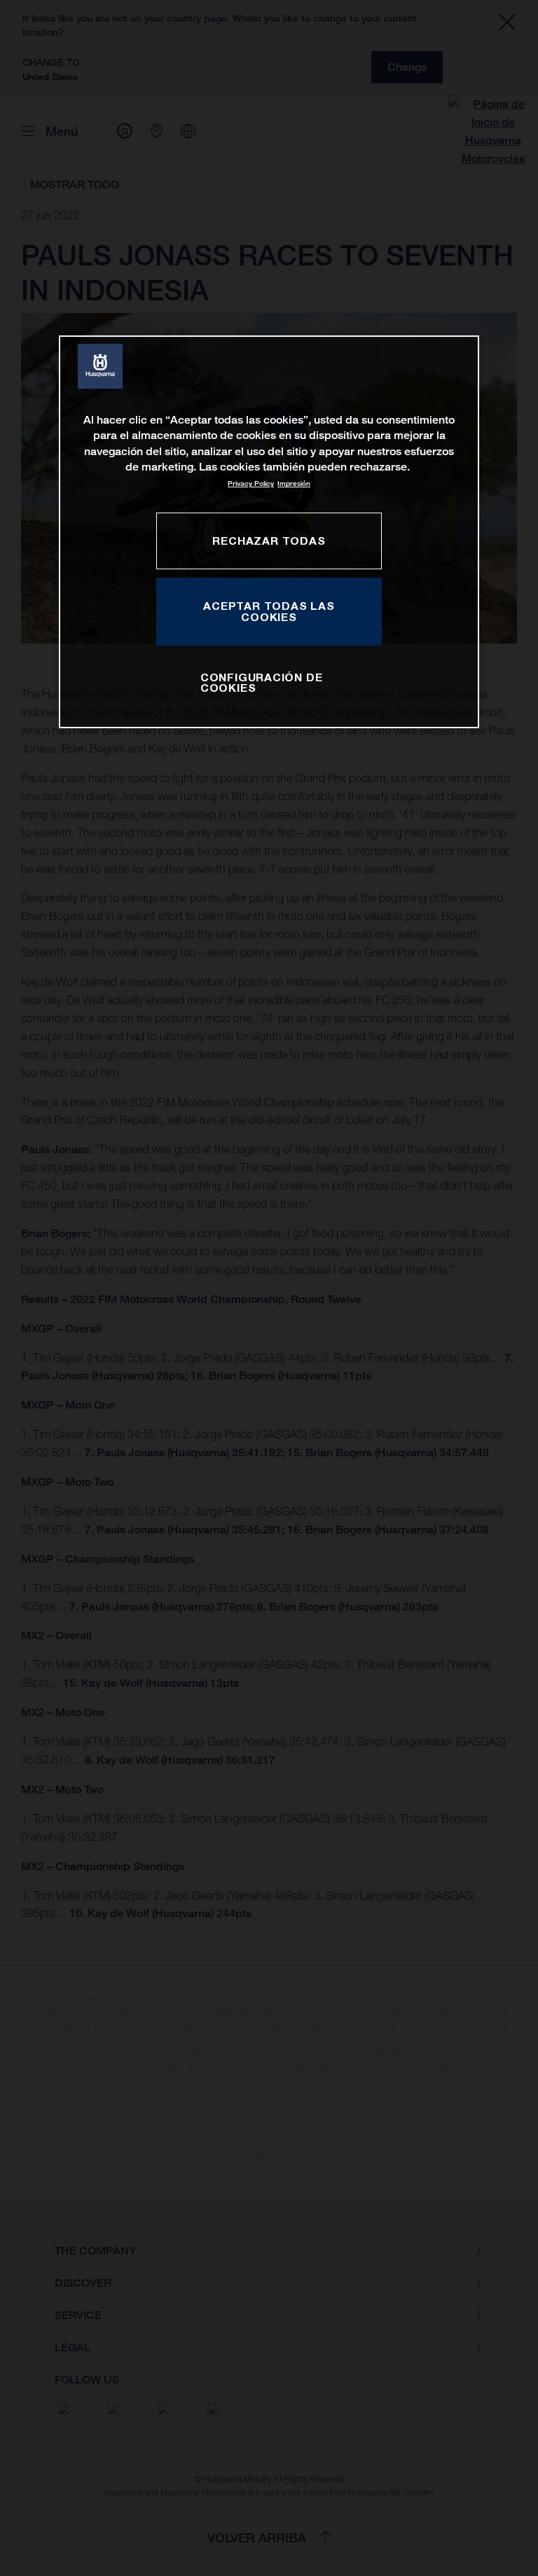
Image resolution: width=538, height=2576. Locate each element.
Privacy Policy (251, 483)
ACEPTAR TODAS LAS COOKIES (269, 611)
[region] (269, 532)
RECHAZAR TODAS (269, 541)
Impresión (294, 483)
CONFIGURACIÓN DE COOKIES (262, 683)
